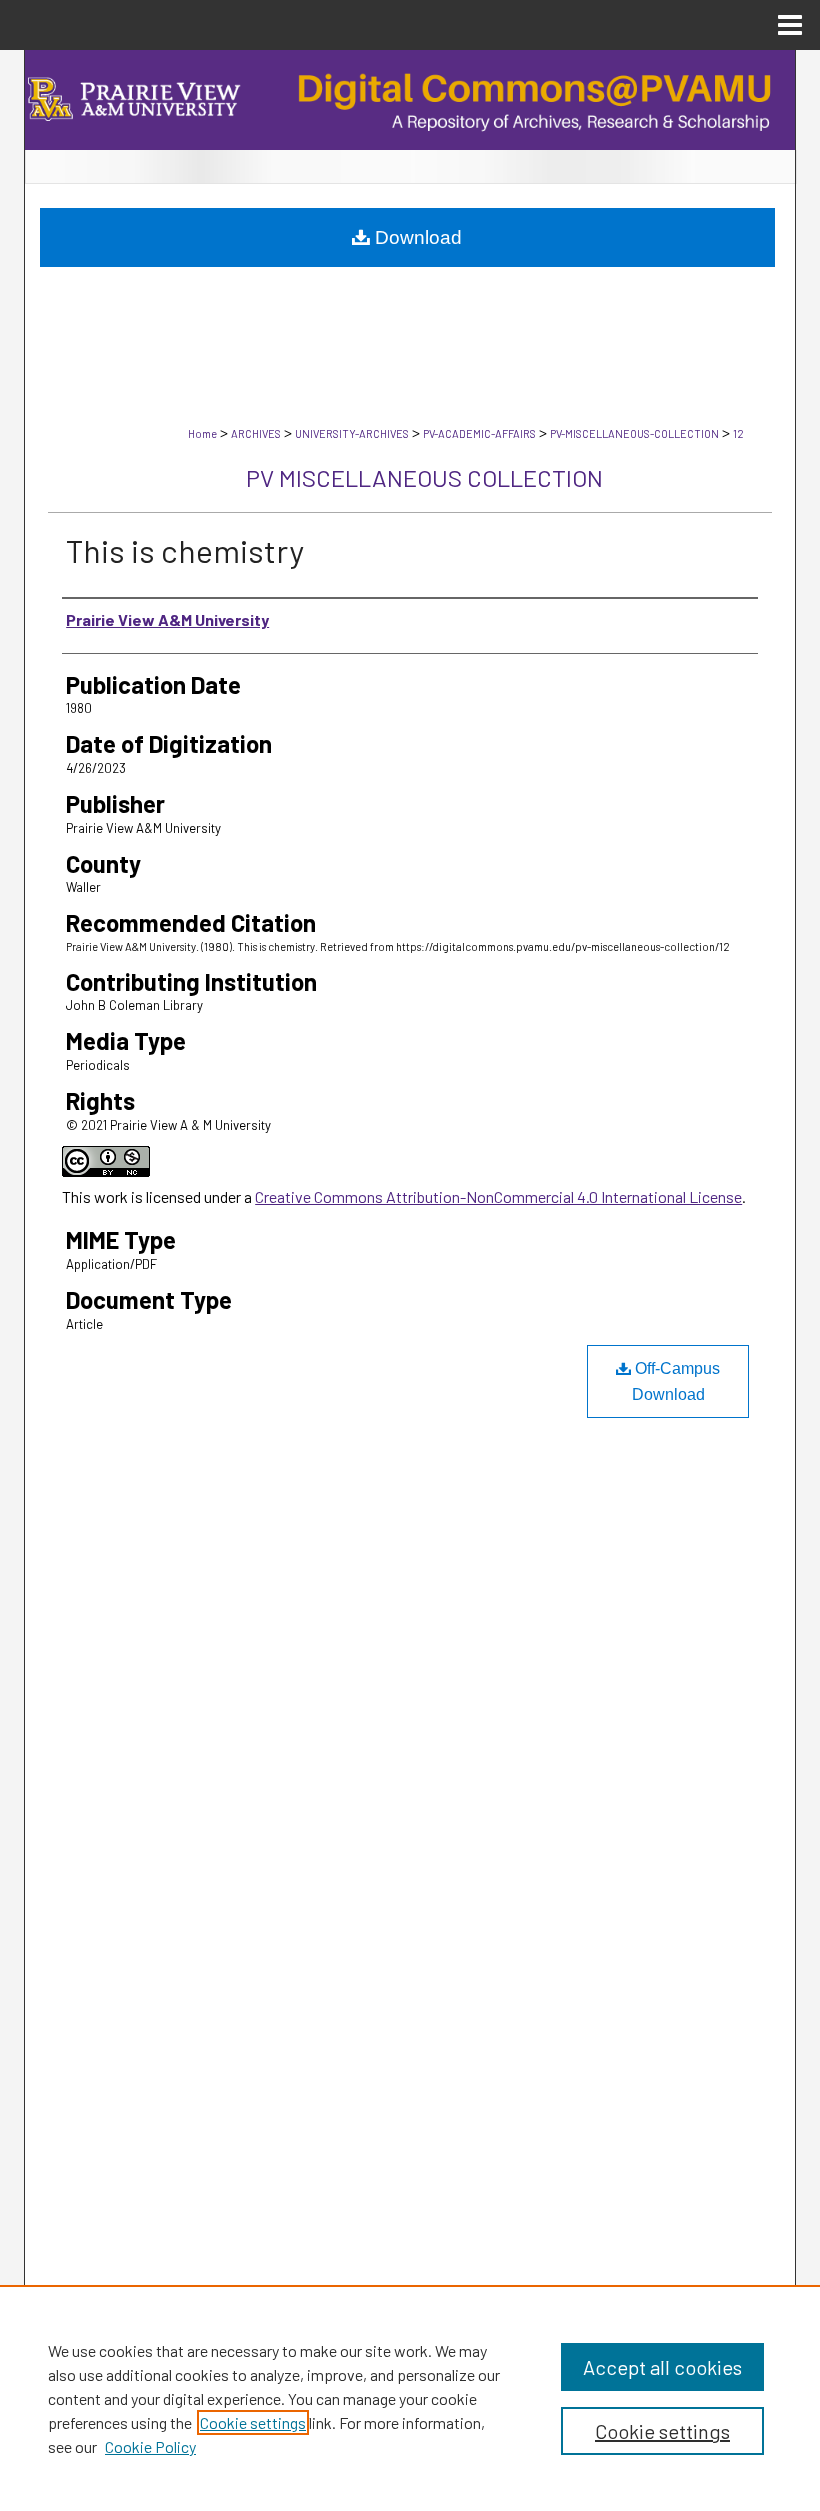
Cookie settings (253, 2422)
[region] (410, 2398)
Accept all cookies (662, 2367)
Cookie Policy (150, 2446)
